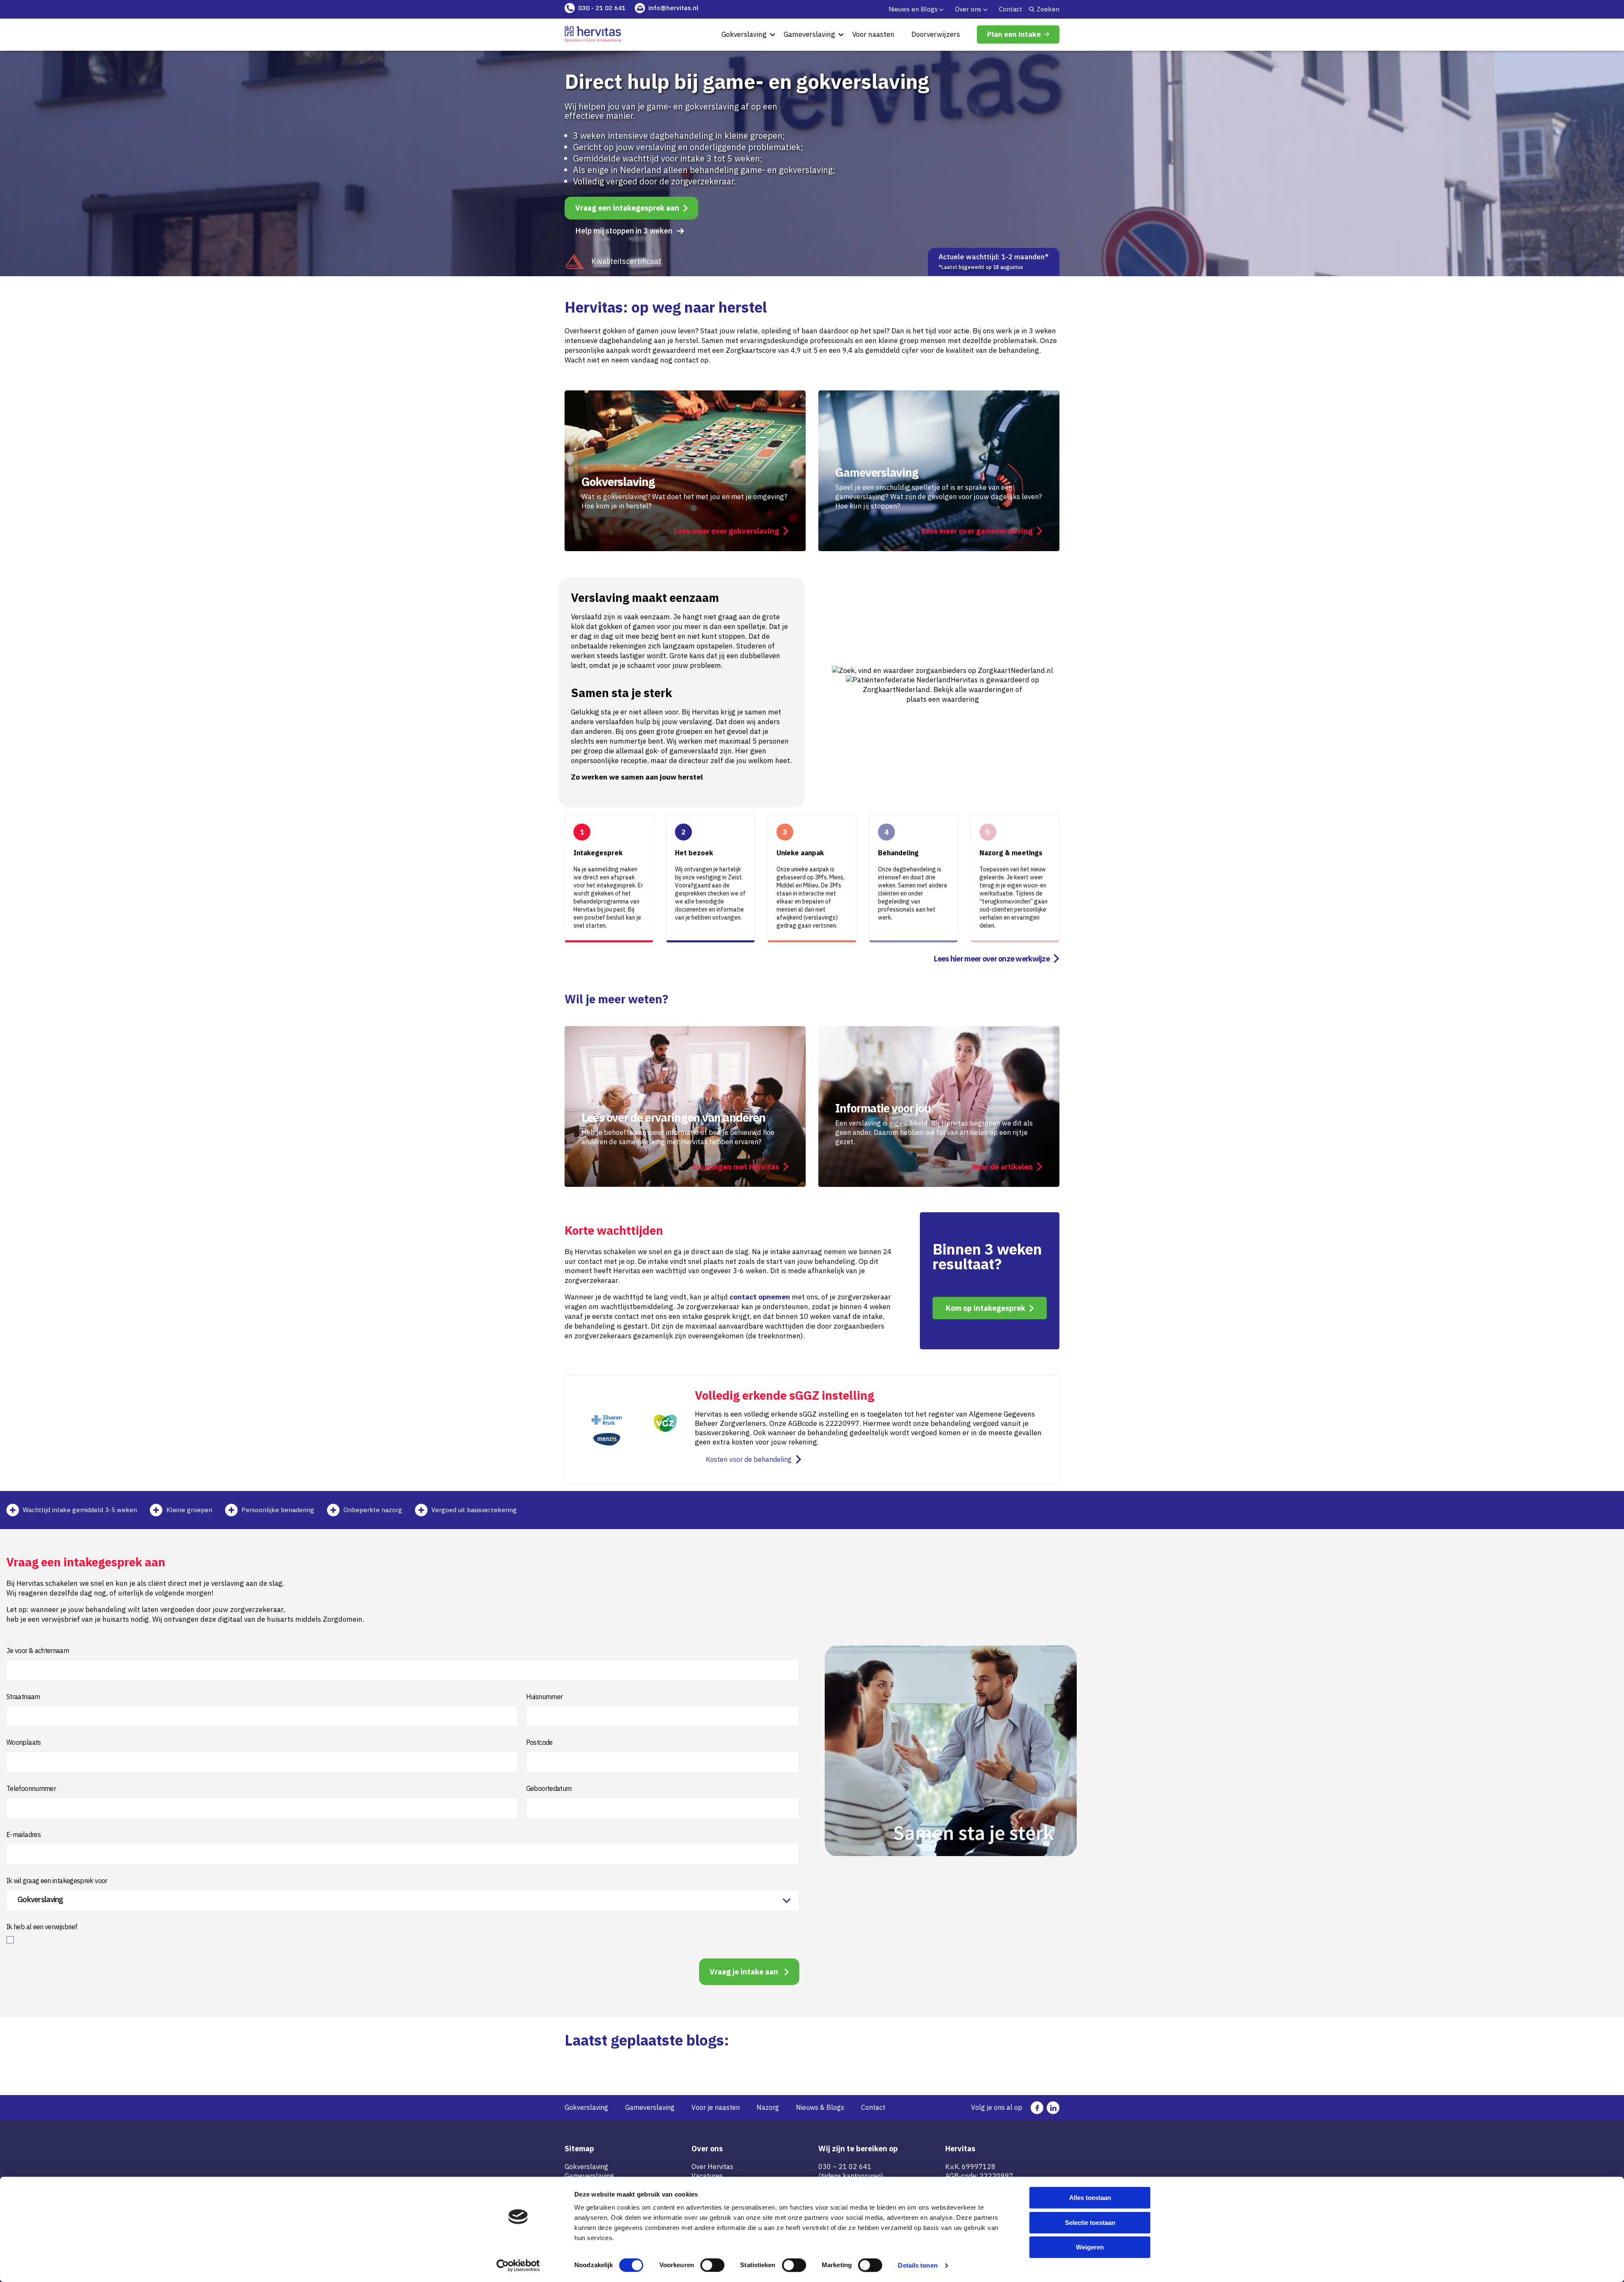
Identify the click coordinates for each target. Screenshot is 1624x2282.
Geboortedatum (549, 1788)
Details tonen (918, 2265)
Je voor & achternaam (38, 1650)
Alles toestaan (1090, 2198)
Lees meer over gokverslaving (727, 531)
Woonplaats (24, 1742)
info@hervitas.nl (673, 8)
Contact (1011, 9)
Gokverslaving (744, 34)
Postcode (539, 1742)
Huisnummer (545, 1697)
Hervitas (964, 680)
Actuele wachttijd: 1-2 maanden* (994, 261)
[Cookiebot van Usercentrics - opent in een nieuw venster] (518, 2266)
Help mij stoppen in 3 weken (624, 231)
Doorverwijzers (936, 34)
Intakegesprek (598, 853)
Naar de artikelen (1002, 1167)
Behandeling (898, 853)
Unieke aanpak (800, 853)
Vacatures (707, 2176)
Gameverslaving (809, 34)
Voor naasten (873, 34)
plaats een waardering (943, 699)
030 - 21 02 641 (602, 8)
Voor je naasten (716, 2107)
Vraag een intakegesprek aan (627, 208)
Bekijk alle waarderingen (974, 689)
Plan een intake (1014, 34)
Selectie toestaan (1090, 2223)
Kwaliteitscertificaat (626, 261)
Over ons (968, 9)
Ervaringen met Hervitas (736, 1167)
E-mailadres (23, 1834)
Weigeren (1090, 2247)
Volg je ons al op (997, 2107)
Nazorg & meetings (1011, 853)
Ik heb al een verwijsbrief (42, 1927)
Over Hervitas (712, 2167)
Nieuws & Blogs (820, 2107)
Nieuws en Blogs (913, 9)
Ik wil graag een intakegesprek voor (57, 1881)
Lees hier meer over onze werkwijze (992, 959)
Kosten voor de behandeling (749, 1459)
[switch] (712, 2265)
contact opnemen (760, 1297)
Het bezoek (694, 853)
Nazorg (768, 2107)
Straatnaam (23, 1697)
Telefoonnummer (31, 1788)
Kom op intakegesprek (985, 1308)
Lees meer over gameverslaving (977, 531)
